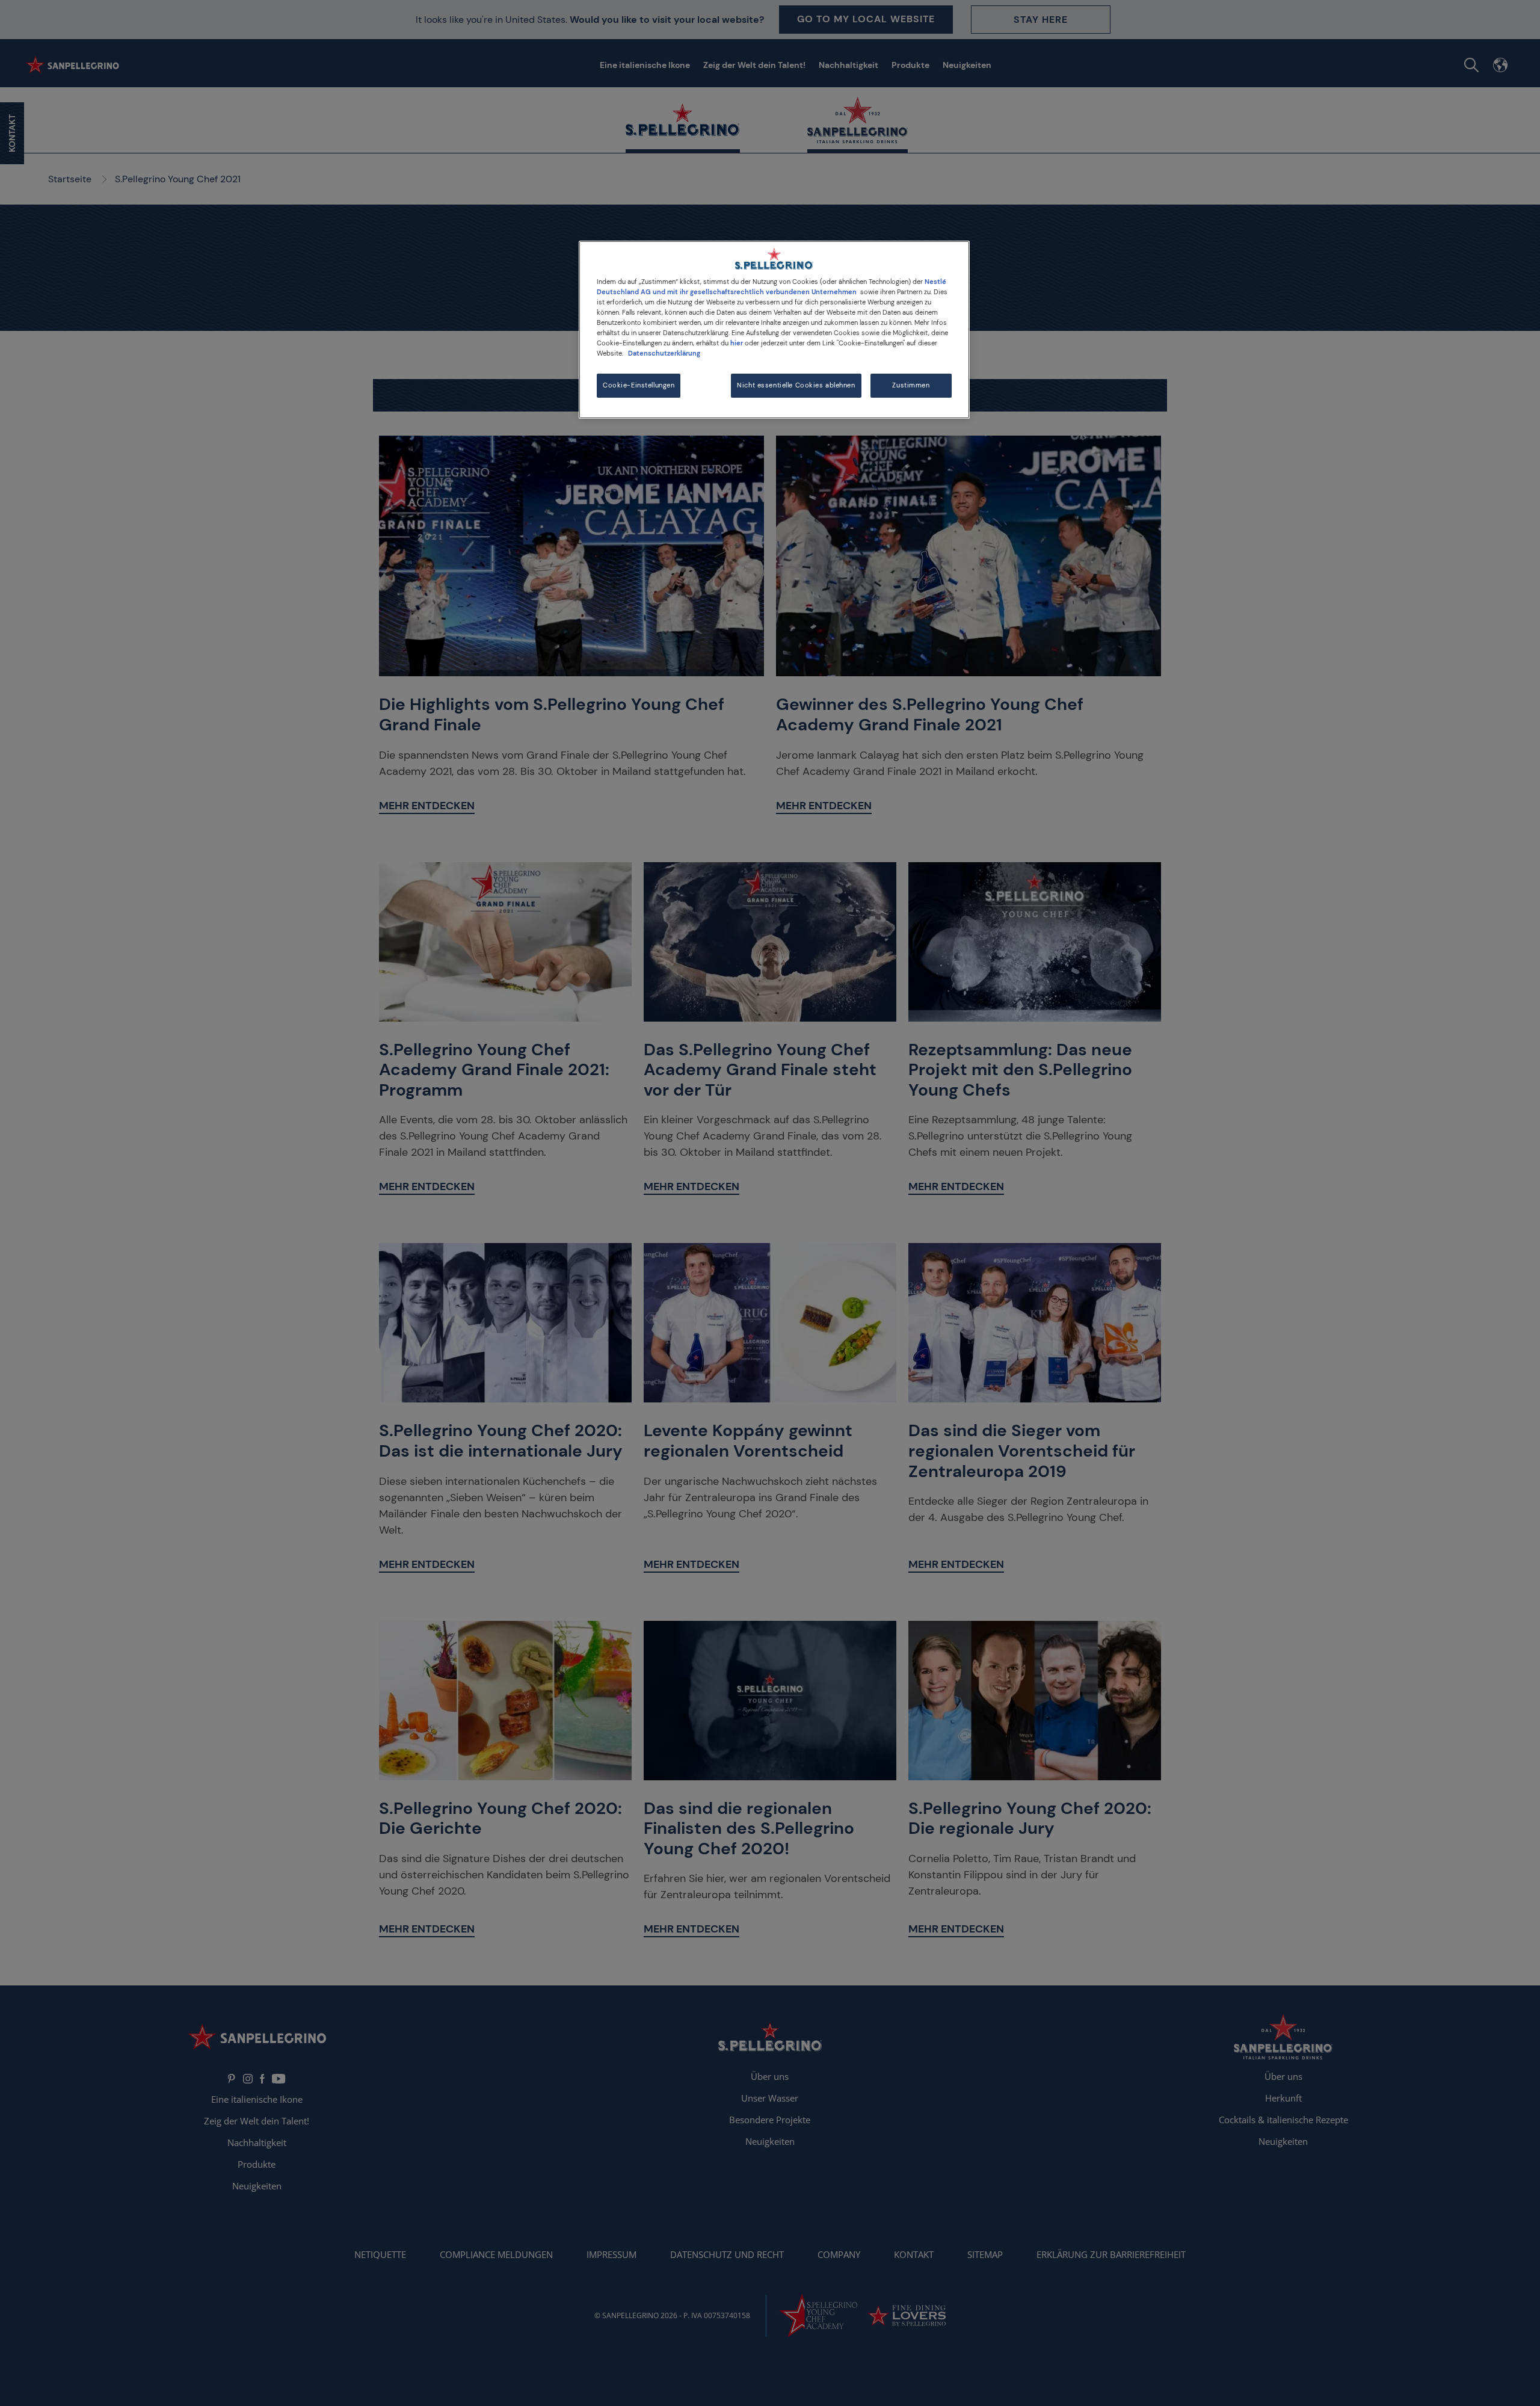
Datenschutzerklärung (664, 353)
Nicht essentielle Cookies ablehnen (796, 385)
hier (737, 343)
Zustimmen (911, 385)
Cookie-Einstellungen (639, 385)
